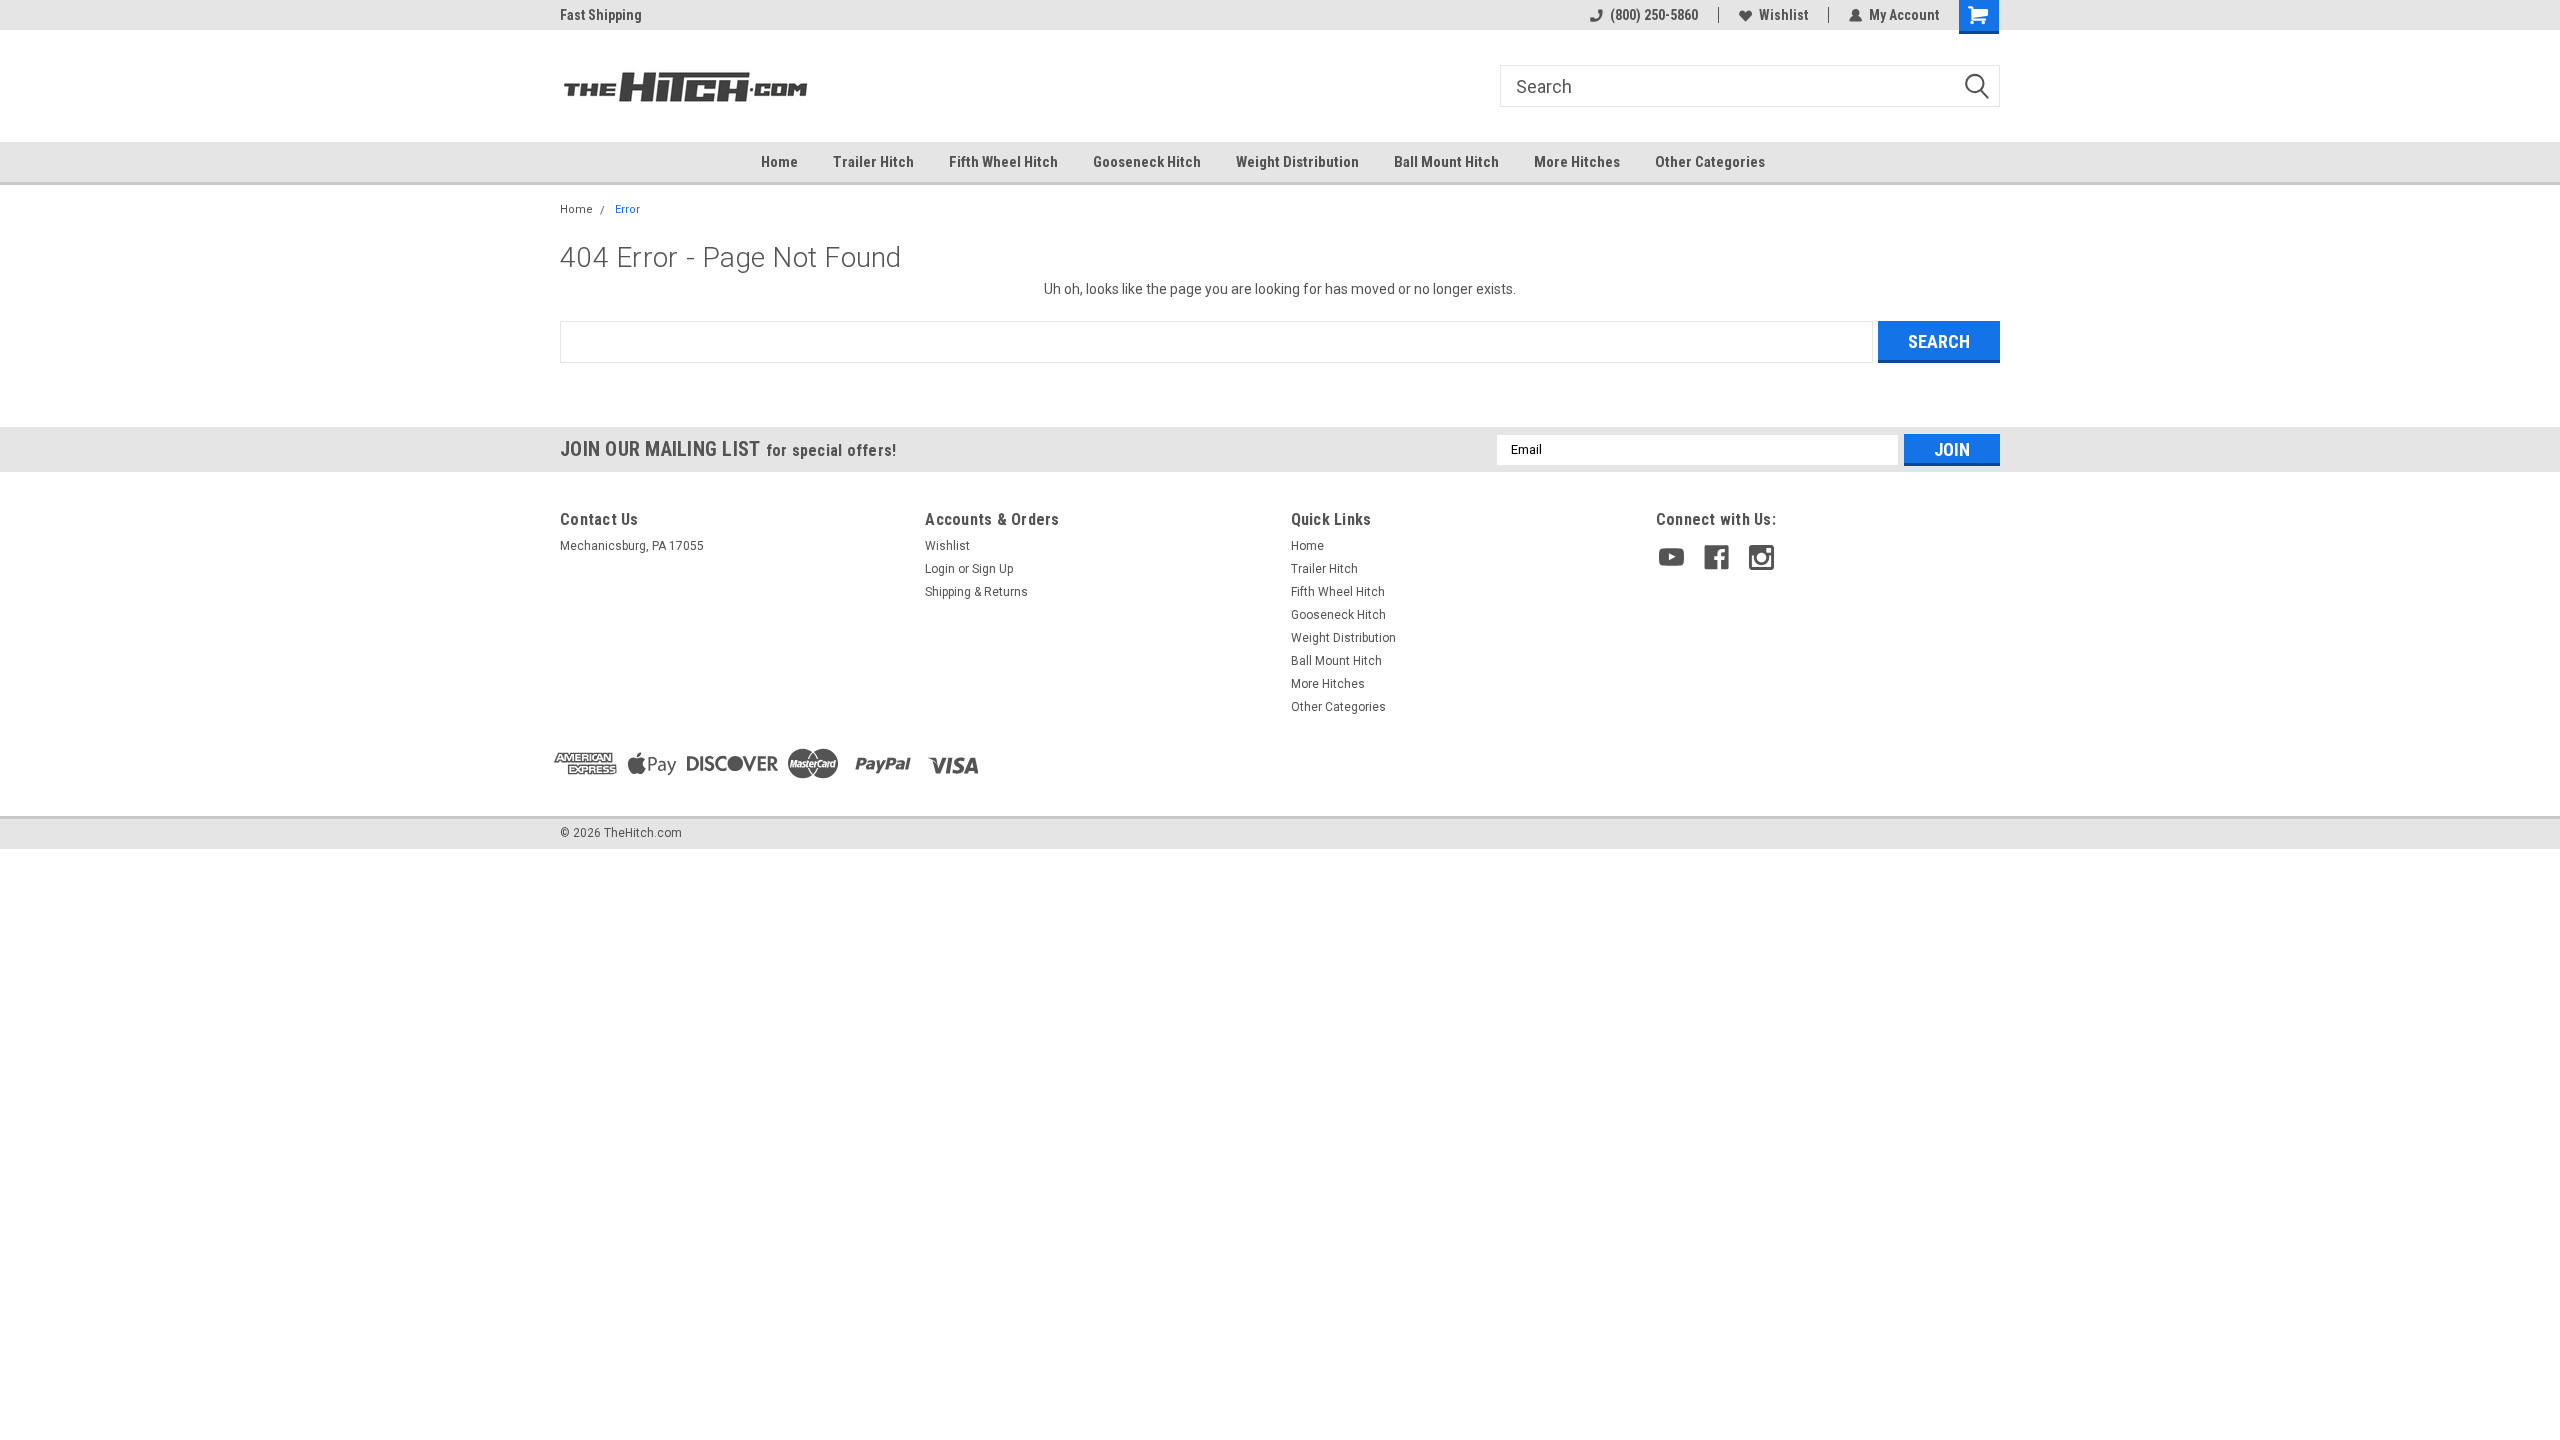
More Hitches (1577, 162)
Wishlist (1783, 15)
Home (779, 162)
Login (940, 569)
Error (627, 209)
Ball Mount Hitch (1446, 162)
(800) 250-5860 (1654, 15)
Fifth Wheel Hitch (1003, 162)
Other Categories (1710, 162)
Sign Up (992, 569)
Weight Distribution (1297, 162)
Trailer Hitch (873, 162)
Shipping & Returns (976, 592)
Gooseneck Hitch (1147, 162)
